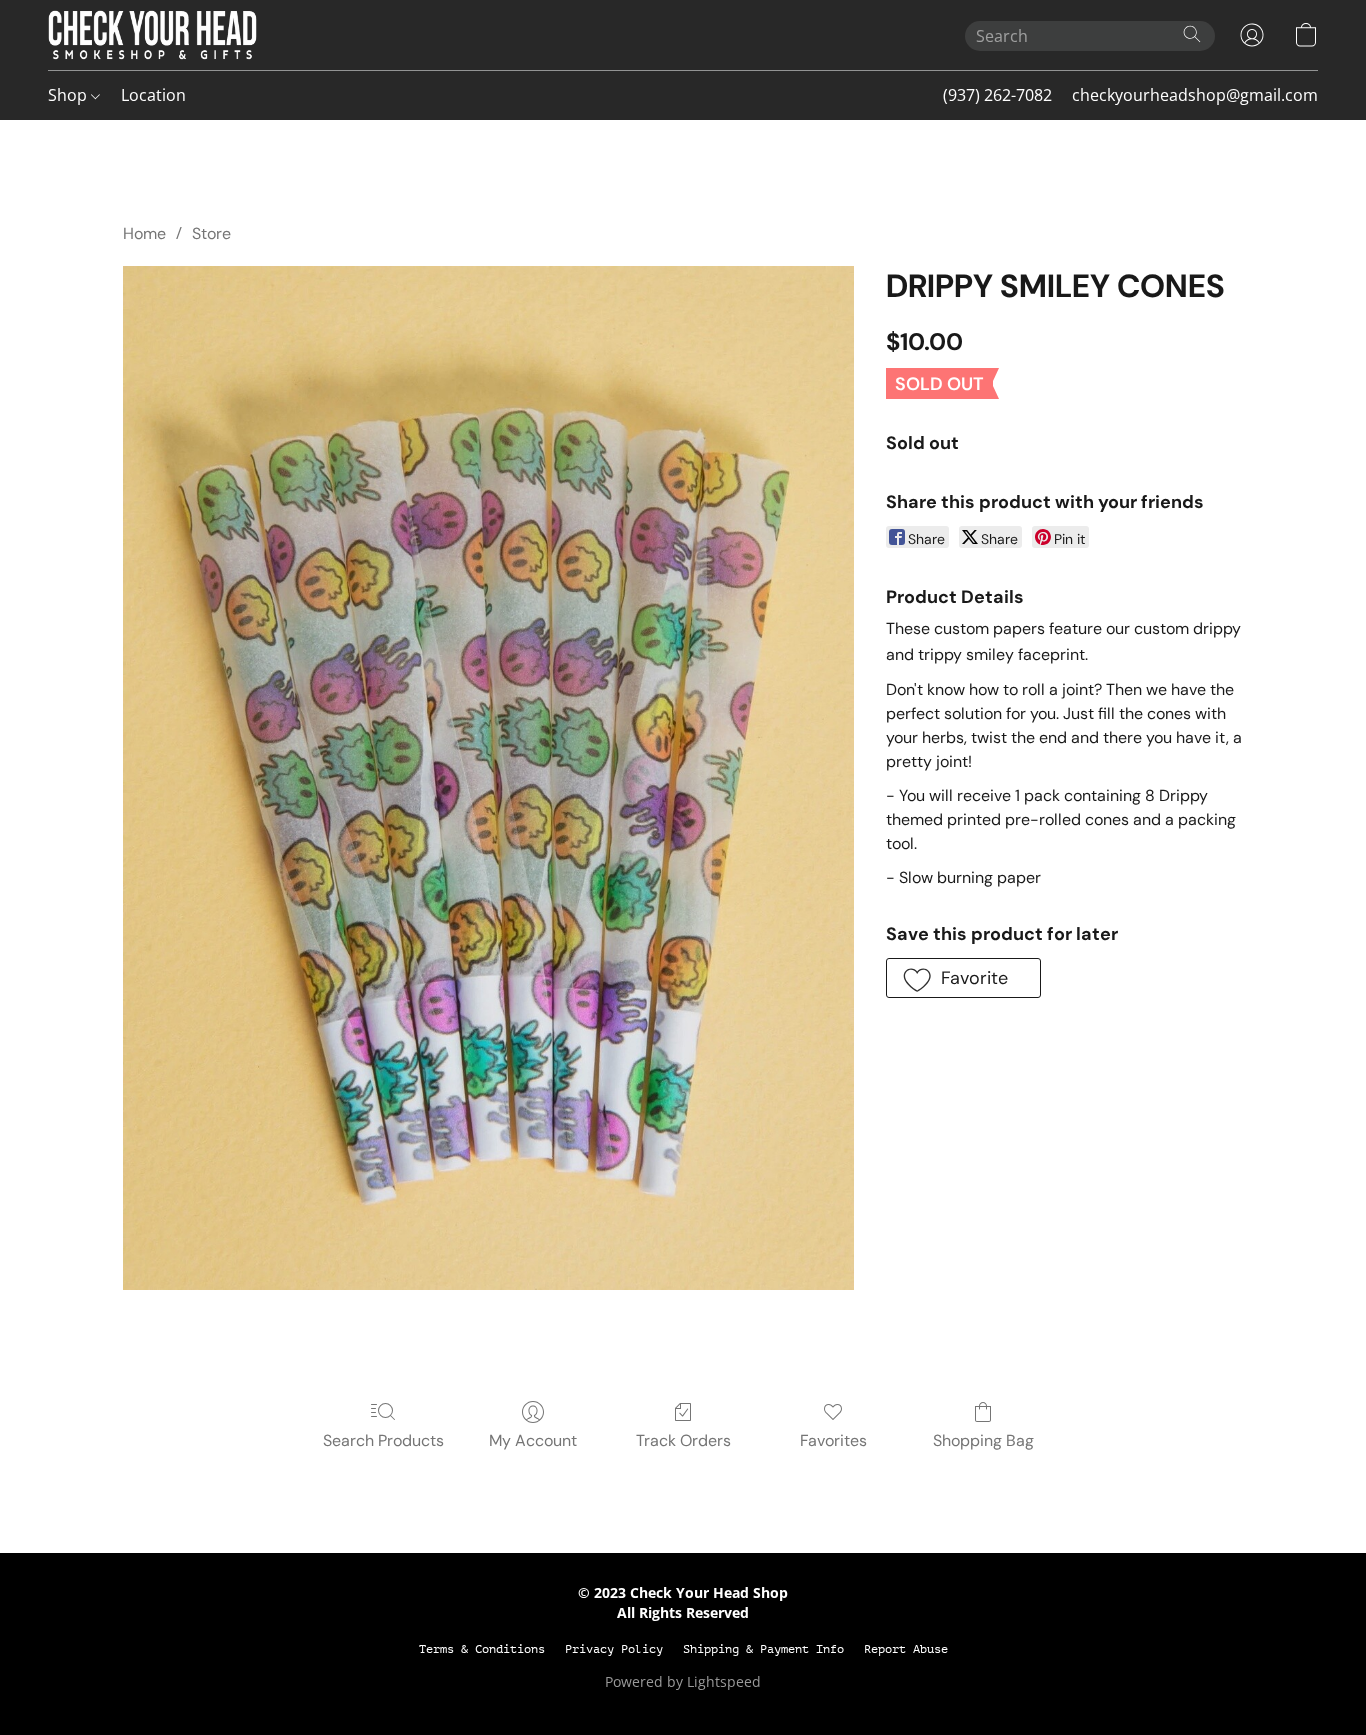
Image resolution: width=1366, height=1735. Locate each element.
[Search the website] (1192, 34)
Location (153, 95)
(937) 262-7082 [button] (997, 95)
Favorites (833, 1440)
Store (211, 233)
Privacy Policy (614, 1649)
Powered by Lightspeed (683, 1681)
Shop (69, 95)
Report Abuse (906, 1649)
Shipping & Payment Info (763, 1649)
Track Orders (683, 1440)
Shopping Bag (983, 1440)
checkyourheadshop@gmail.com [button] (1195, 95)
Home (144, 233)
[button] (152, 35)
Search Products (383, 1440)
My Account (533, 1440)
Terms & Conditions (482, 1649)
